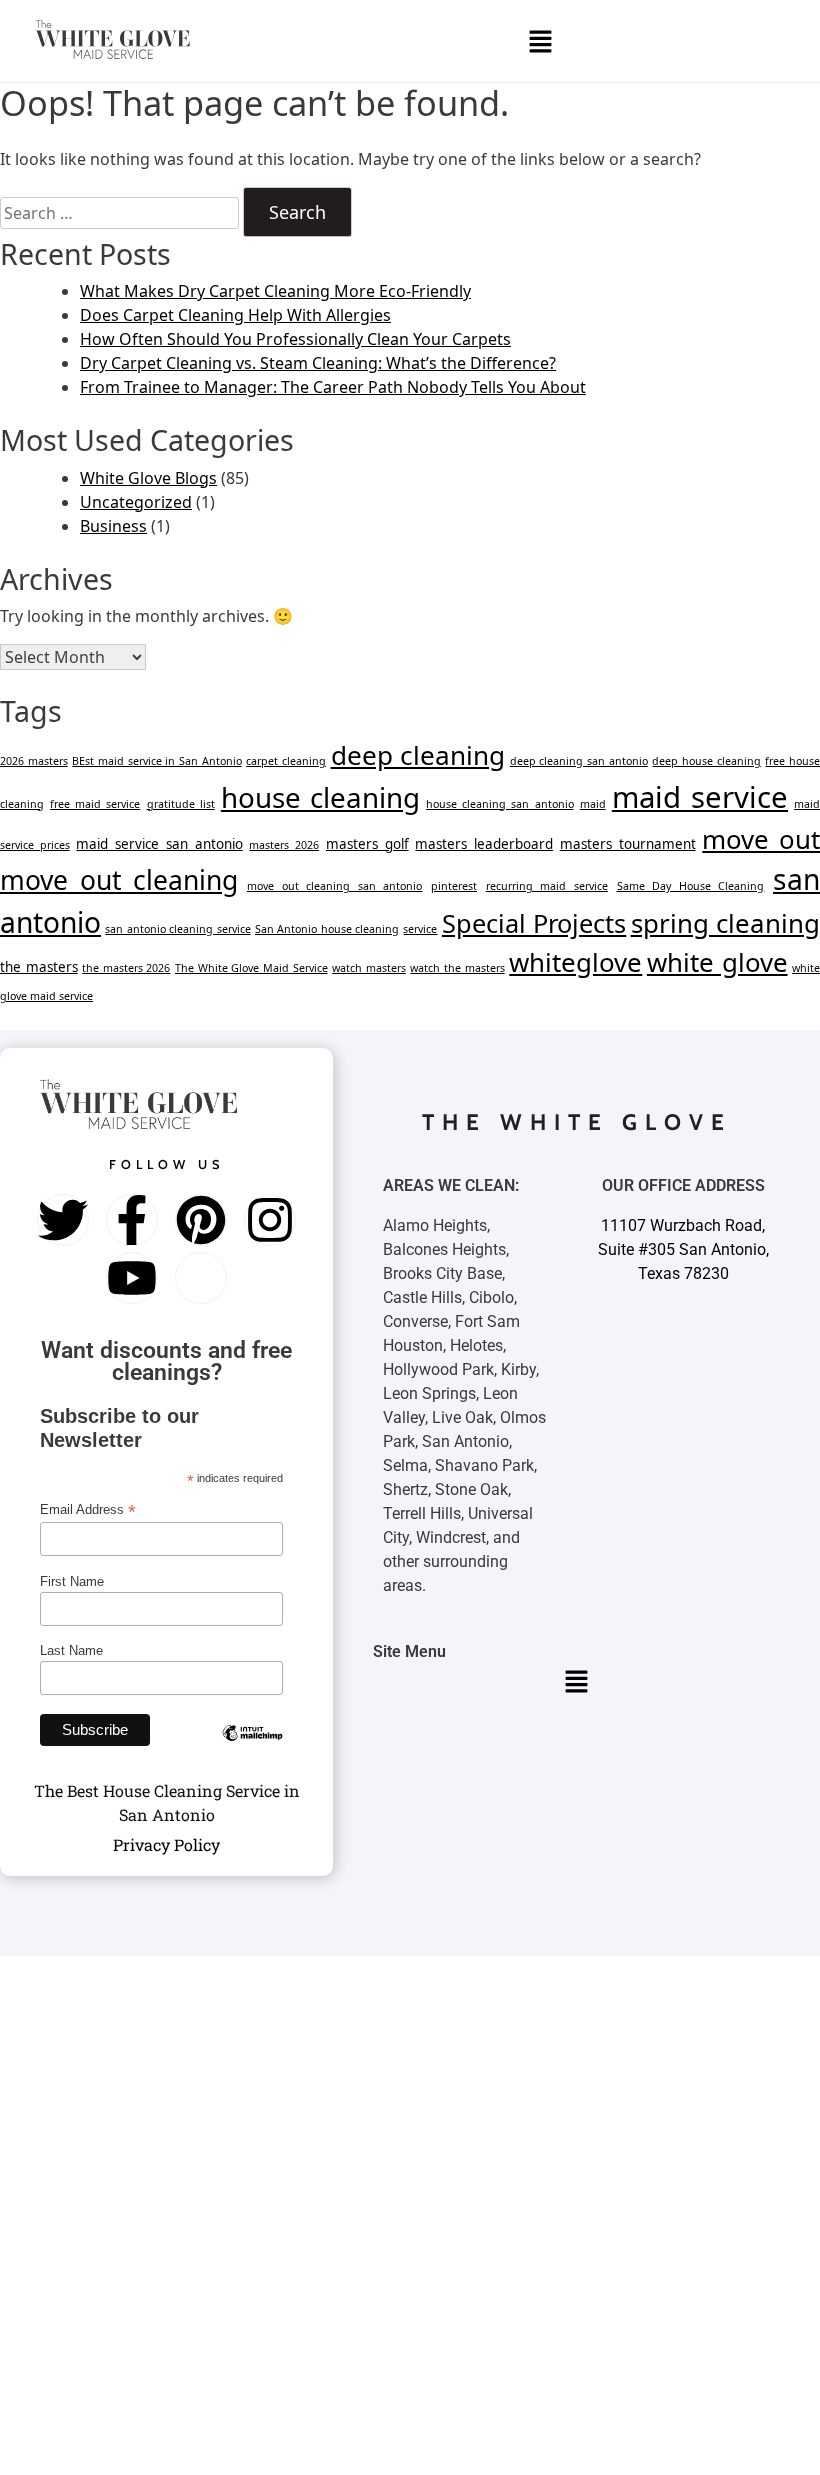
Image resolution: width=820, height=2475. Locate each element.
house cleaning (320, 797)
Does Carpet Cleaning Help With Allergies (235, 315)
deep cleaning (418, 755)
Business (113, 526)
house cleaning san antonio (499, 804)
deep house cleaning (706, 761)
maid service (700, 797)
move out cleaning (119, 880)
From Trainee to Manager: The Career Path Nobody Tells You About (333, 387)
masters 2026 (284, 845)
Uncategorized (136, 502)
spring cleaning (725, 923)
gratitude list (181, 804)
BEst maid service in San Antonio (156, 761)
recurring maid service (547, 886)
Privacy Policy (166, 1844)
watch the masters (457, 968)
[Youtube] (132, 1278)
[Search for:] (119, 213)
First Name (72, 1581)
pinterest (454, 886)
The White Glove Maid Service (251, 968)
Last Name (71, 1650)
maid (593, 804)
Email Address (88, 1510)
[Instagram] (270, 1220)
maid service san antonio (159, 844)
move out (761, 839)
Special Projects (534, 923)
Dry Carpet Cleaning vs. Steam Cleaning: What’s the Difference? (318, 363)
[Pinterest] (201, 1220)
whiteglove (575, 962)
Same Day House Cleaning (691, 886)
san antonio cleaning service (177, 929)
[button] (540, 41)
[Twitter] (63, 1220)
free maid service (95, 804)
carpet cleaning (286, 761)
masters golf (367, 844)
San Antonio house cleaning (327, 929)
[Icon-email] (201, 1278)
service (420, 929)
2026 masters (34, 761)
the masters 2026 (126, 968)
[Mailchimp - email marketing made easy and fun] (252, 1748)
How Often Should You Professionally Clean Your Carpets (295, 339)
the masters (39, 967)
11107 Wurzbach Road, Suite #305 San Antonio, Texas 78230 (683, 1249)
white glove (717, 962)
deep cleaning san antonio (579, 761)
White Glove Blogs (148, 478)
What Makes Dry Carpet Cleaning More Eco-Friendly (275, 291)
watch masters (369, 968)
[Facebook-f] (132, 1220)
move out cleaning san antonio (335, 886)
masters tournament (628, 844)
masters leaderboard (484, 844)
